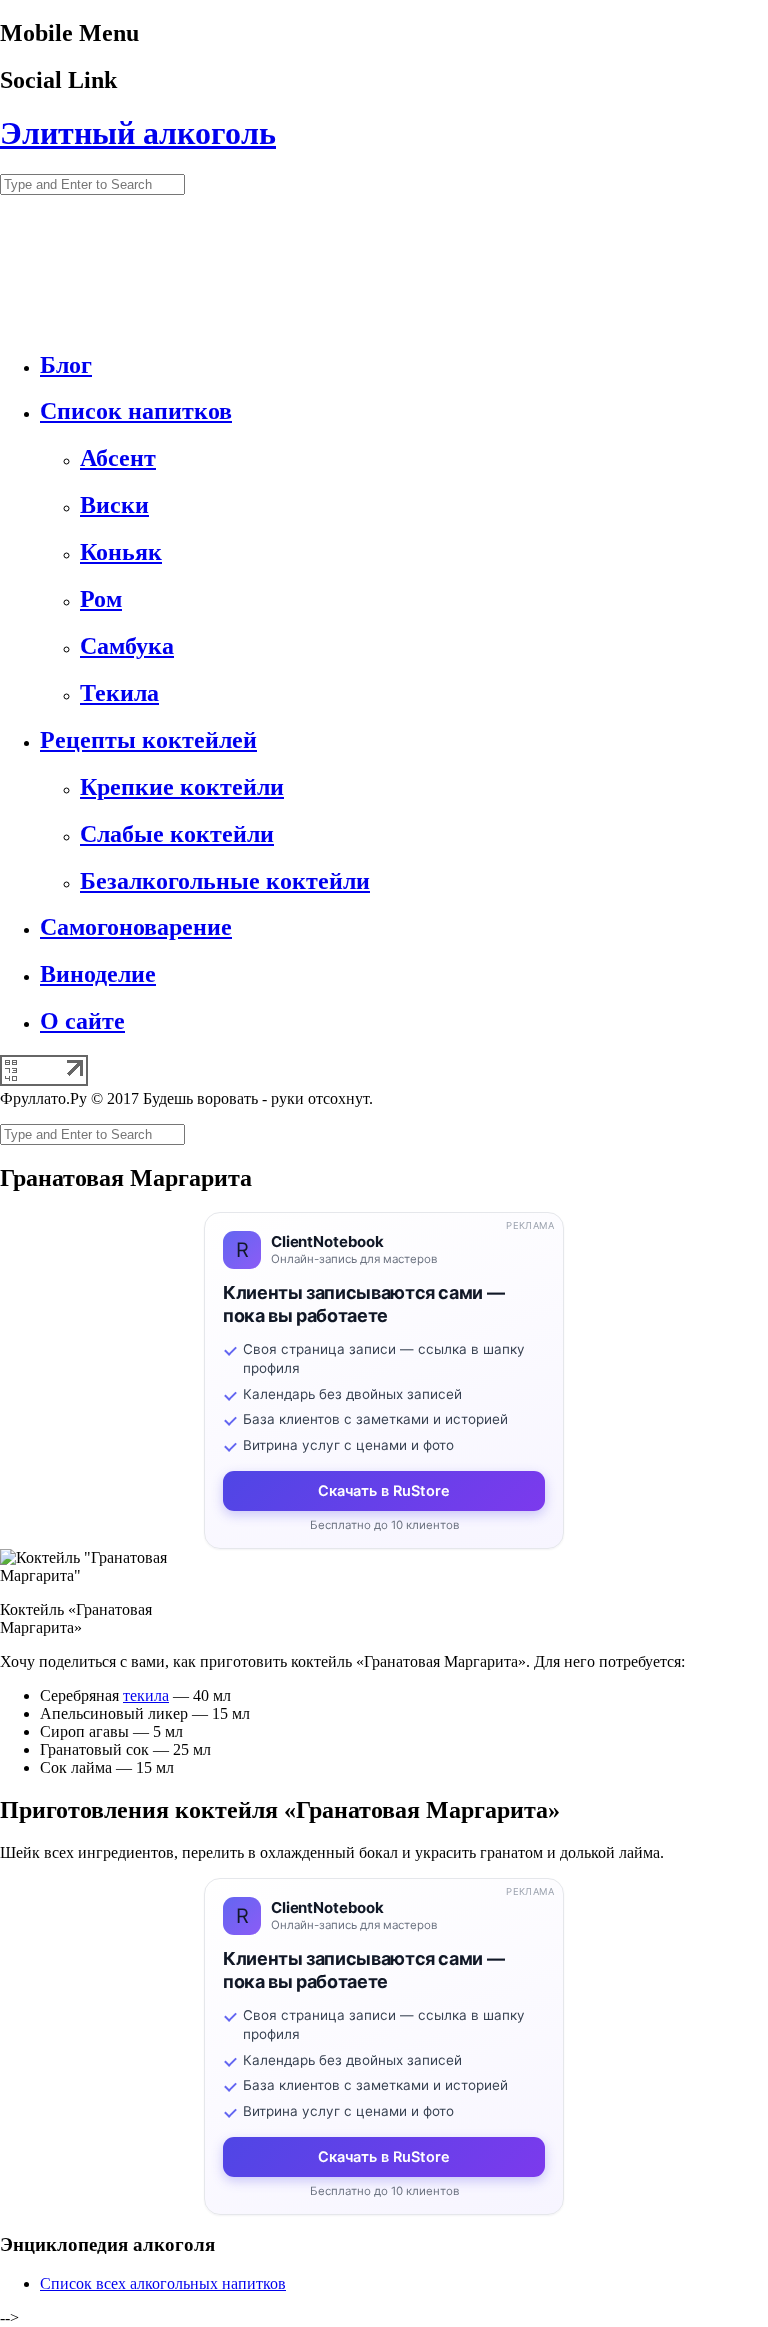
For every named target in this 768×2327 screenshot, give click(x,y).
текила (146, 1695)
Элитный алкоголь (138, 133)
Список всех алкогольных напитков (163, 2283)
